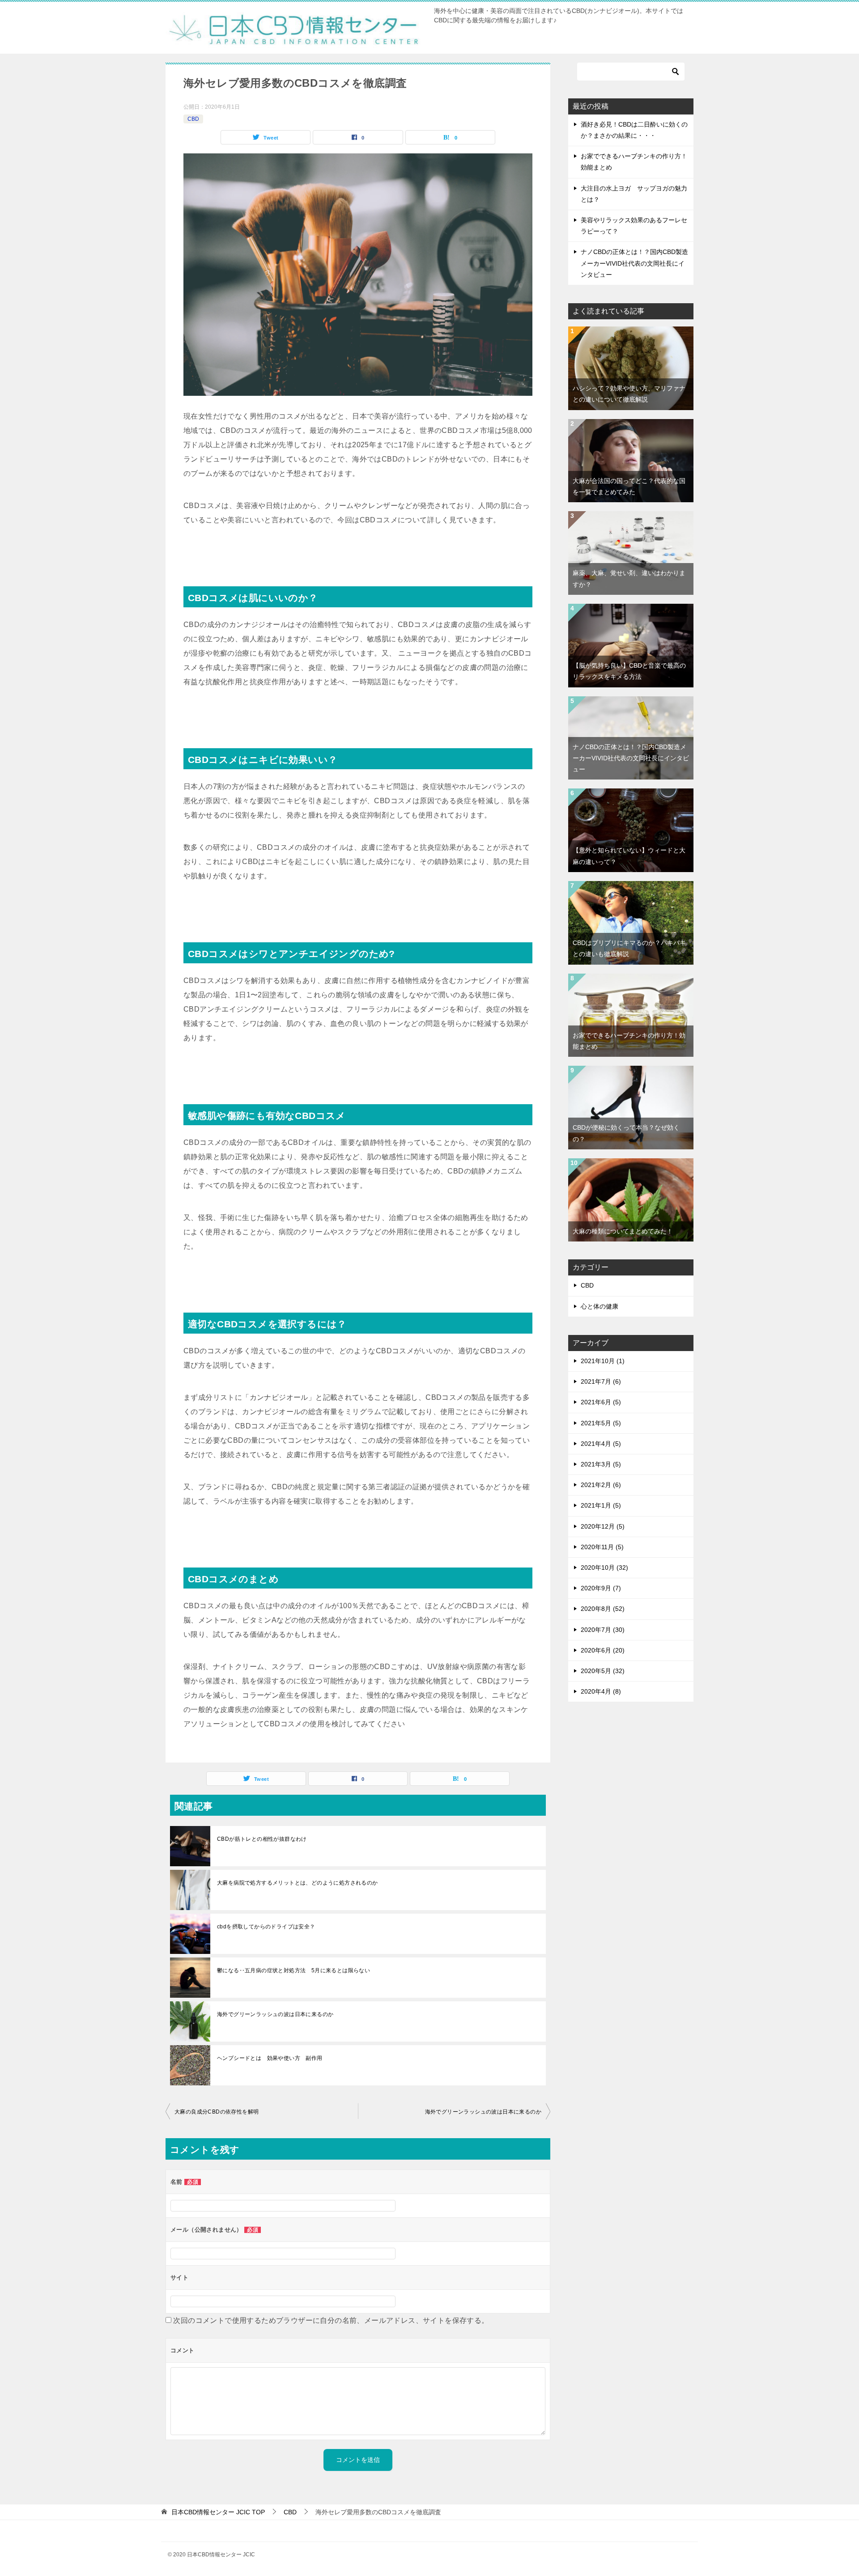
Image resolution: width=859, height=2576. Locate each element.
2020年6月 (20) (603, 1650)
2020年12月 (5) (603, 1526)
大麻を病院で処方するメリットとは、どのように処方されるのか (298, 1883)
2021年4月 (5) (601, 1444)
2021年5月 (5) (601, 1423)
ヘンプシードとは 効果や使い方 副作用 (270, 2058)
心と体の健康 (600, 1306)
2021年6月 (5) (601, 1402)
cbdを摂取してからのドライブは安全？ (266, 1927)
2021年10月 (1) (603, 1361)
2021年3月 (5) (601, 1464)
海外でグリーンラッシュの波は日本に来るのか (275, 2014)
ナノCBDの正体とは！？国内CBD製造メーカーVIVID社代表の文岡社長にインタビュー (634, 263)
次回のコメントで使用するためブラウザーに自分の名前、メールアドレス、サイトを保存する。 (331, 2320)
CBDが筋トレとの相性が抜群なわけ (262, 1839)
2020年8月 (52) (603, 1609)
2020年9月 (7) (601, 1588)
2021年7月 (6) (601, 1381)
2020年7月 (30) (603, 1630)
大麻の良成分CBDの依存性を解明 (217, 2112)
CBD (193, 119)
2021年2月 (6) (601, 1485)
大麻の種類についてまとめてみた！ (623, 1231)
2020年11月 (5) (602, 1547)
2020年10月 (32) (604, 1568)
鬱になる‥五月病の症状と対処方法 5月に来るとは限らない (293, 1970)
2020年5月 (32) (603, 1671)
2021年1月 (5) (601, 1505)
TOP (218, 2512)
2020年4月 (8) (601, 1691)
